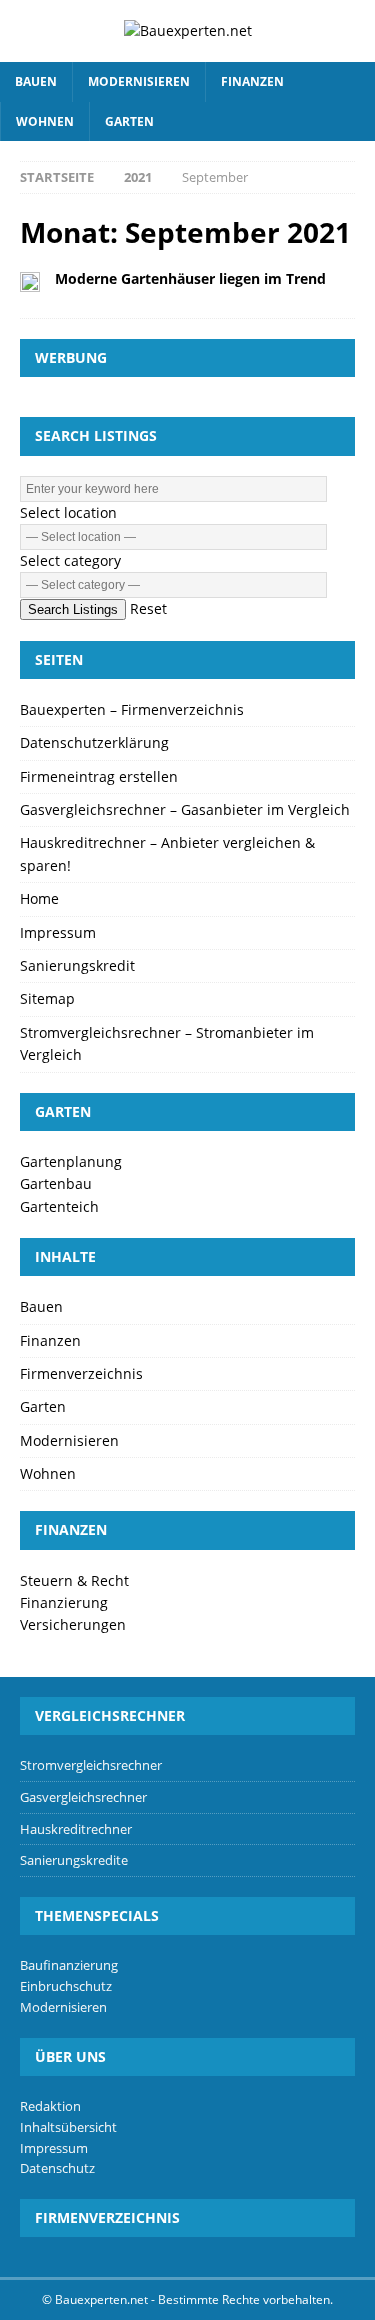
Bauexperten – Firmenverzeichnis (132, 709)
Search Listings (73, 609)
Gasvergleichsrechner (83, 1797)
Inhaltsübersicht (68, 2127)
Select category (70, 560)
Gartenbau (56, 1183)
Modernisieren (139, 81)
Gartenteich (59, 1206)
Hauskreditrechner (76, 1829)
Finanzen (252, 81)
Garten (129, 121)
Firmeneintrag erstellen (99, 776)
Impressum (58, 932)
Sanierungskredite (74, 1860)
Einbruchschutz (66, 1986)
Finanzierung (64, 1602)
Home (39, 898)
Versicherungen (73, 1624)
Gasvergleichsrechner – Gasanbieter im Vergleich (185, 809)
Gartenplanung (71, 1161)
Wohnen (45, 121)
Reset (148, 608)
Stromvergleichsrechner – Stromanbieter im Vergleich (167, 1043)
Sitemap (47, 998)
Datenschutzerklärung (94, 742)
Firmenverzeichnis (81, 1373)
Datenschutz (57, 2168)
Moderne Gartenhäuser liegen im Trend (190, 278)
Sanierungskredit (77, 965)
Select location (68, 512)
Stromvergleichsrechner (91, 1765)
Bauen (36, 81)
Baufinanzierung (69, 1965)
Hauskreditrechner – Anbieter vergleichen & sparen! (167, 853)
